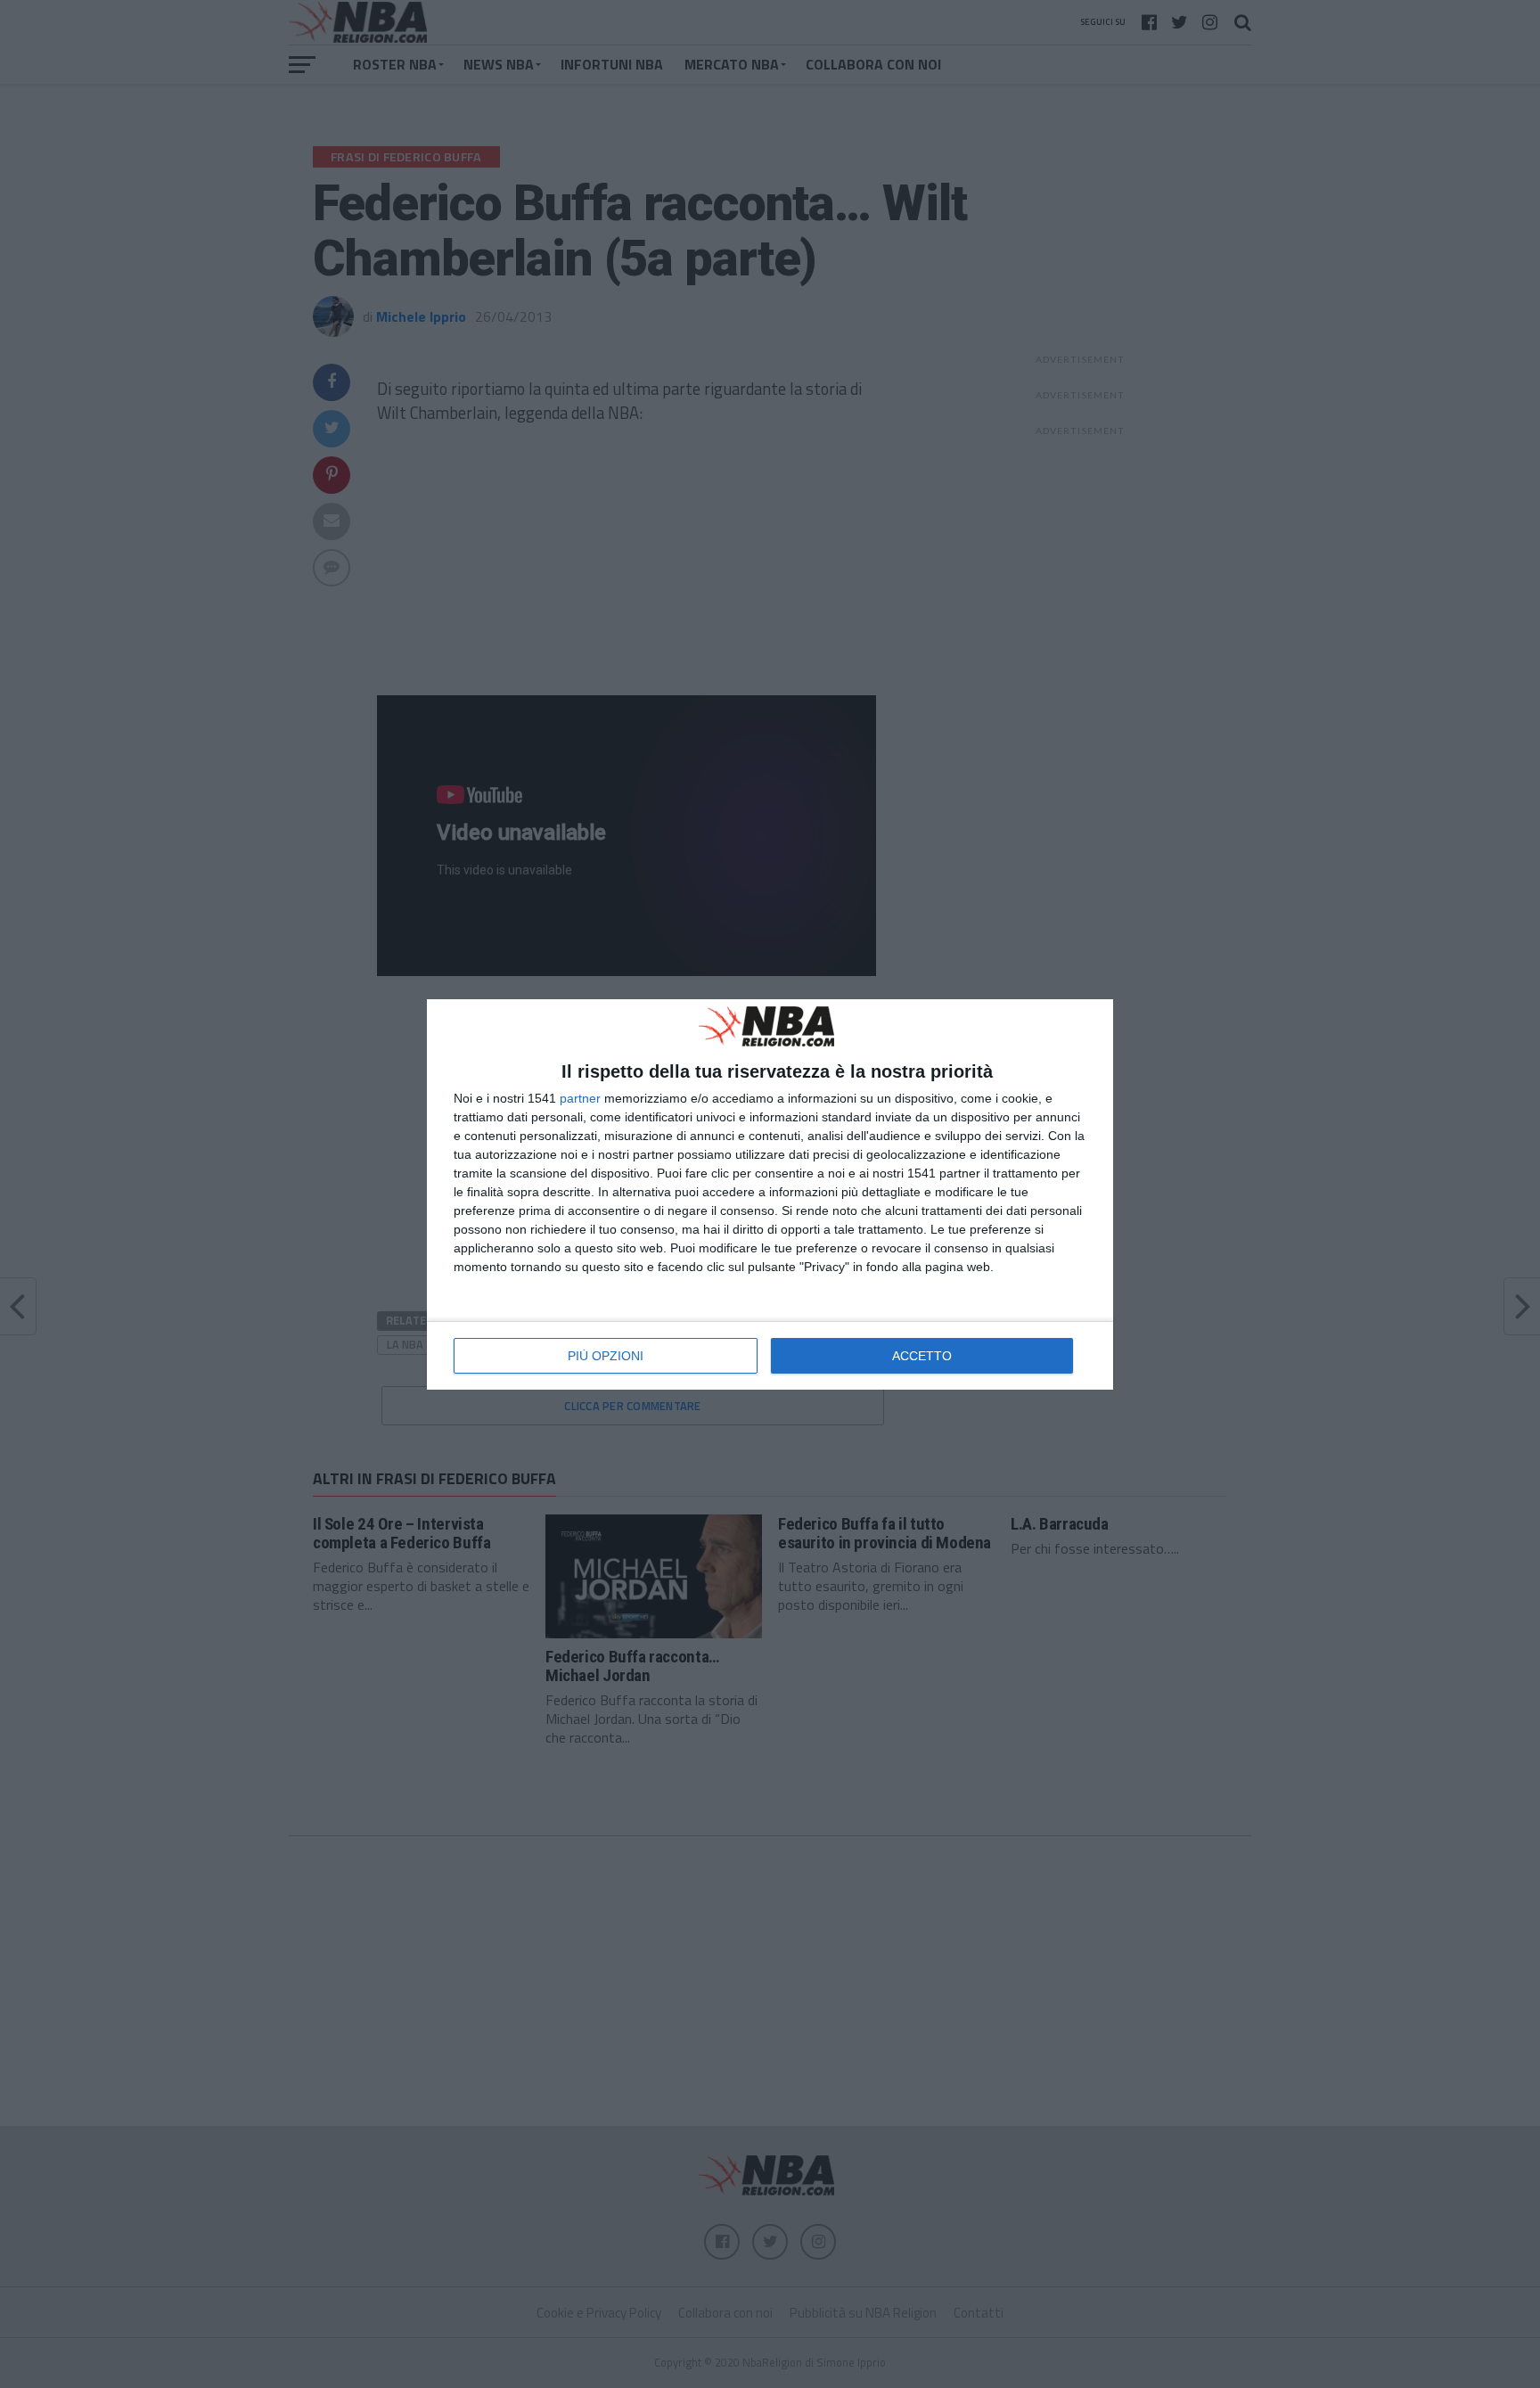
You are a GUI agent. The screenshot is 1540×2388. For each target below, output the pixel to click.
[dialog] (770, 1194)
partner (580, 1098)
